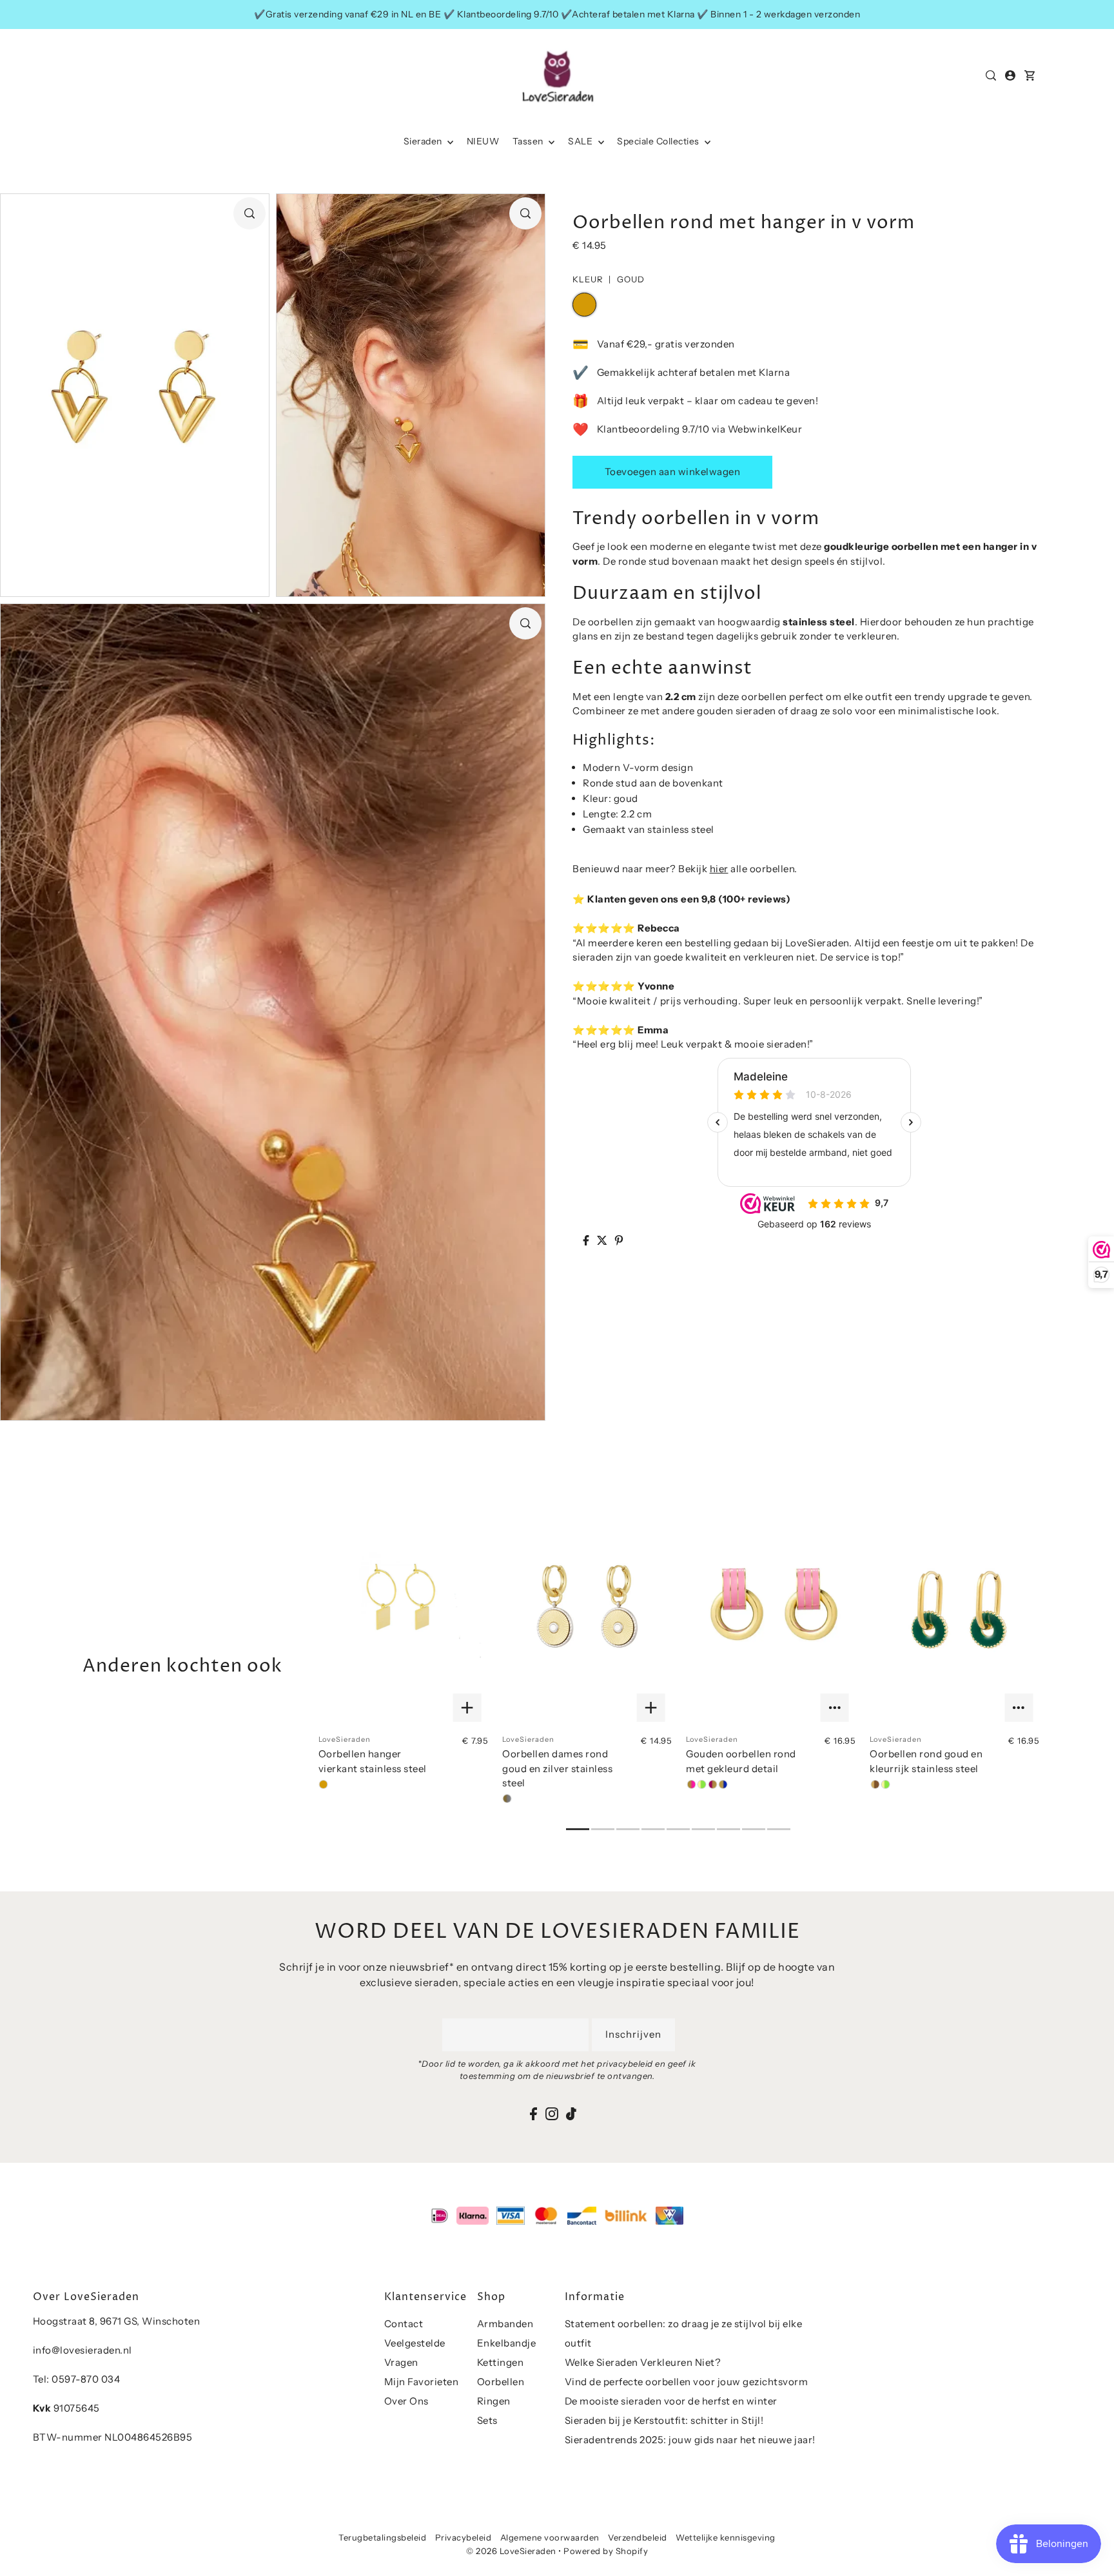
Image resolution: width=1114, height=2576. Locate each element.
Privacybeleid (464, 2537)
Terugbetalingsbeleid (382, 2537)
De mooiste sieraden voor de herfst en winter (671, 2401)
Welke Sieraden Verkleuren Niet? (643, 2362)
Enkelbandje (507, 2343)
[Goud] (324, 1784)
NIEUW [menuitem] (483, 141)
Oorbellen (501, 2382)
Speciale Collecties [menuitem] (659, 141)
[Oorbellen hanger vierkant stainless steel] (403, 1610)
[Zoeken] (992, 75)
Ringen (494, 2401)
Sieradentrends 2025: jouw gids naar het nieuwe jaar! (690, 2440)
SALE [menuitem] (581, 141)
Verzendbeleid (638, 2537)
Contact (404, 2324)
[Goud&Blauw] (723, 1784)
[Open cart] (1030, 75)
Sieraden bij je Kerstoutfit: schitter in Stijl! (664, 2420)
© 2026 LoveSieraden (511, 2551)
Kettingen (501, 2362)
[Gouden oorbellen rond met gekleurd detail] (771, 1610)
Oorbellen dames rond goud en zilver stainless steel (557, 1768)
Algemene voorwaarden (550, 2537)
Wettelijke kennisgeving (726, 2537)
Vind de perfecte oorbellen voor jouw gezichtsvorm (687, 2382)
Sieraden (424, 141)
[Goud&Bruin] (875, 1784)
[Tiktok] (571, 2113)
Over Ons (406, 2401)
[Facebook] (533, 2113)
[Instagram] (552, 2113)
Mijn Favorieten (422, 2382)
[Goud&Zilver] (507, 1799)
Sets (487, 2420)
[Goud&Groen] (702, 1784)
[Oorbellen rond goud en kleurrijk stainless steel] (954, 1610)
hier (719, 869)
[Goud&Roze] (691, 1784)
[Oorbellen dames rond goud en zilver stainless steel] (587, 1610)
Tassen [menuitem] (529, 141)
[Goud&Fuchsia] (712, 1784)
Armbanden (505, 2324)
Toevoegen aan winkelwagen (673, 472)
